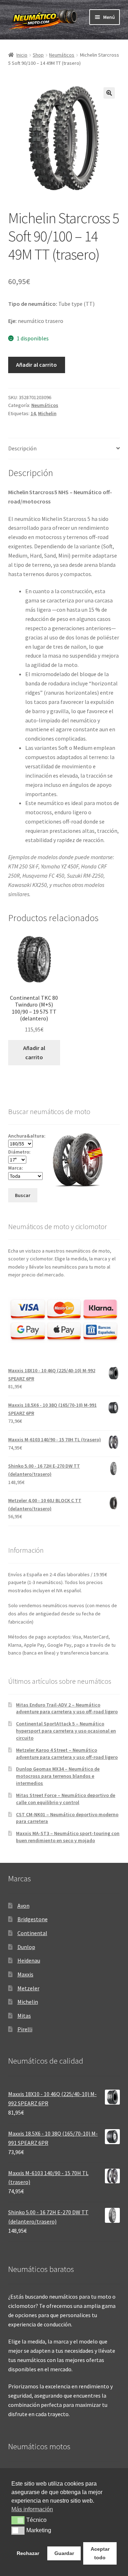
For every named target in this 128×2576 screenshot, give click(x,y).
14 (33, 413)
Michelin (47, 413)
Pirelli (25, 2029)
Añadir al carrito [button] (34, 1052)
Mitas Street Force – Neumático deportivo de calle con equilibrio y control (66, 1799)
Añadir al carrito (36, 365)
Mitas (24, 2016)
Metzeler (28, 1988)
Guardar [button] (64, 2553)
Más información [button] (32, 2509)
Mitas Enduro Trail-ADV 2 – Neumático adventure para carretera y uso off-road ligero (67, 1708)
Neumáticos (62, 55)
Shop (38, 55)
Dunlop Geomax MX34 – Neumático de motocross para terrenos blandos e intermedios (58, 1776)
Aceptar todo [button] (100, 2553)
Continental (32, 1933)
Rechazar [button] (28, 2553)
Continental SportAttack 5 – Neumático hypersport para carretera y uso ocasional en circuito (66, 1731)
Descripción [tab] (22, 448)
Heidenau (29, 1960)
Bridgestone (33, 1919)
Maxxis (25, 1974)
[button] (109, 93)
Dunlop (26, 1947)
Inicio (22, 55)
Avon (23, 1906)
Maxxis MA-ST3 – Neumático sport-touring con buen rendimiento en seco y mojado (68, 1837)
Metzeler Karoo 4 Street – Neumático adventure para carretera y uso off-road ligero (67, 1754)
